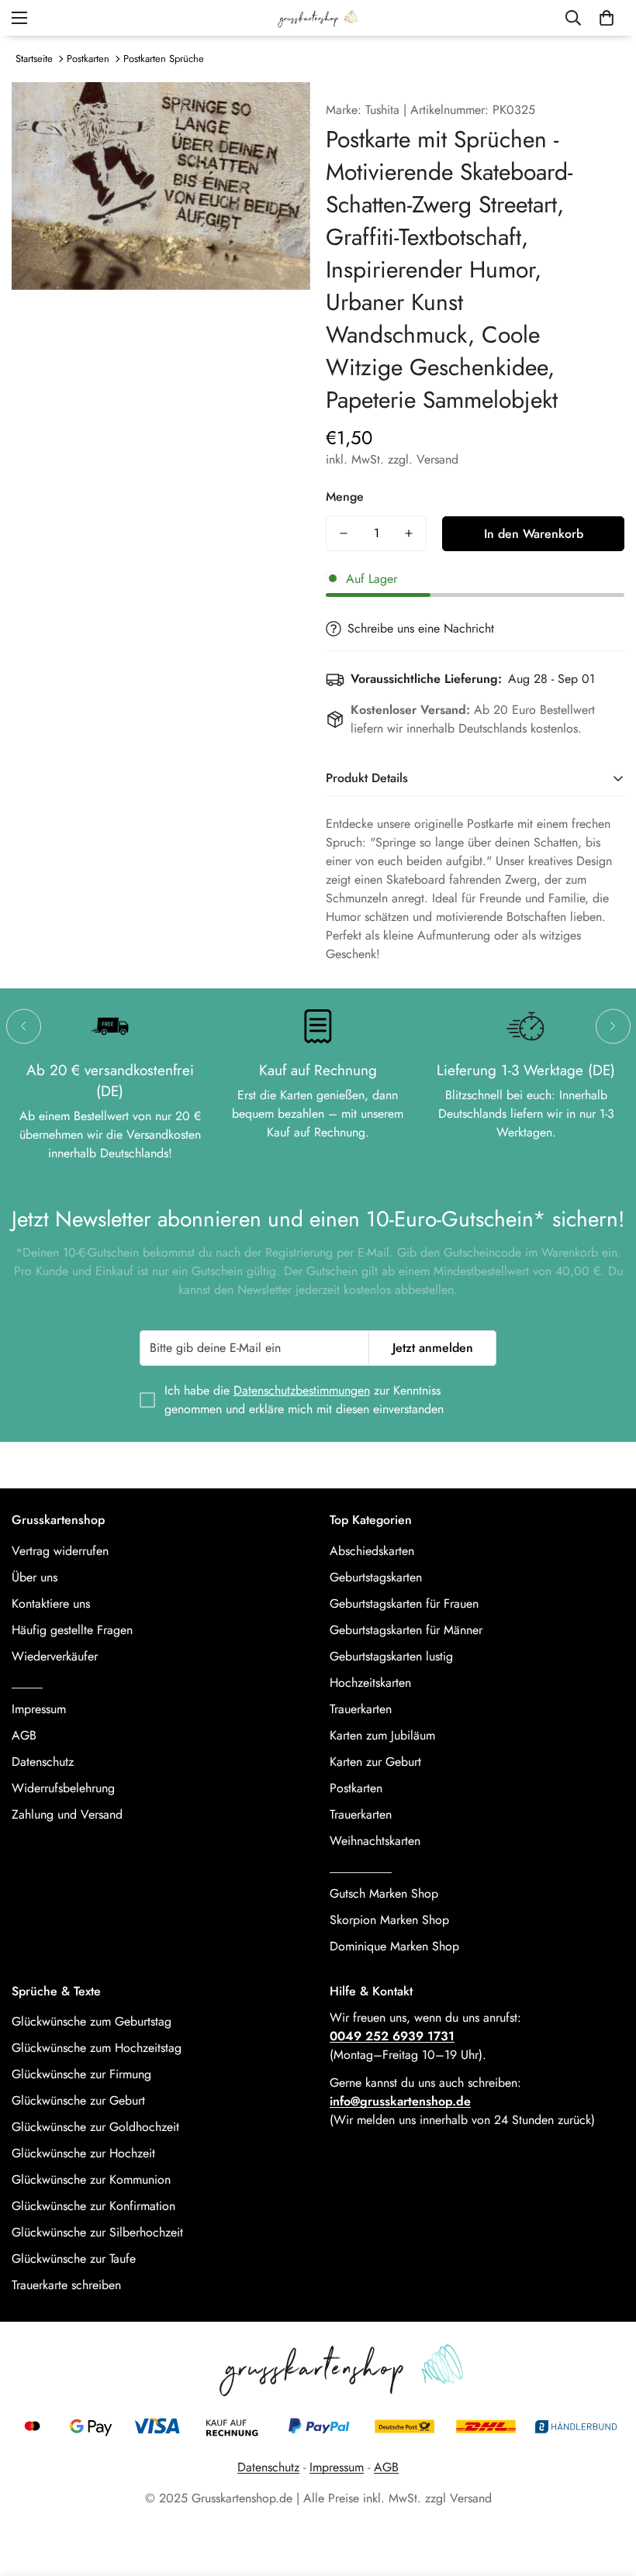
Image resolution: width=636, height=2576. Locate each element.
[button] (607, 18)
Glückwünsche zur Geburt (78, 2100)
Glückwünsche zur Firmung (81, 2074)
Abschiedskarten (372, 1551)
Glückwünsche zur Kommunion (91, 2179)
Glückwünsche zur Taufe (74, 2259)
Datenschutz (43, 1762)
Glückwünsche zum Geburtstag (92, 2021)
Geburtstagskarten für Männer (406, 1630)
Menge (345, 497)
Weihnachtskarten (375, 1841)
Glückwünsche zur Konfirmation (93, 2206)
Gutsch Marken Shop (384, 1893)
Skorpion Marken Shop (389, 1920)
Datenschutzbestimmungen (302, 1390)
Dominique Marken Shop (394, 1946)
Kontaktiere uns (51, 1604)
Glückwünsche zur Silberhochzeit (97, 2232)
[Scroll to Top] (606, 2492)
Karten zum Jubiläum (382, 1735)
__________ (361, 1867)
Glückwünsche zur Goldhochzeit (95, 2127)
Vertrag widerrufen (60, 1551)
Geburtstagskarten (376, 1577)
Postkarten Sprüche (164, 59)
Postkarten (88, 59)
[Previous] (24, 1026)
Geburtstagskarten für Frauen (404, 1604)
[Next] (613, 1026)
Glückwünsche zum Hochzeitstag (97, 2048)
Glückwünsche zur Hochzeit (83, 2153)
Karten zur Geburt (375, 1762)
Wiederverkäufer (55, 1656)
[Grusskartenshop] (318, 18)
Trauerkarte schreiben (66, 2285)
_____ (27, 1683)
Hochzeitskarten (370, 1683)
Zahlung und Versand (67, 1814)
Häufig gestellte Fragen (72, 1630)
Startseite (34, 59)
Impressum (39, 1709)
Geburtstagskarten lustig (391, 1656)
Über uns (35, 1577)
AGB (24, 1735)
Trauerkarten (361, 1709)
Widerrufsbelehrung (63, 1788)
